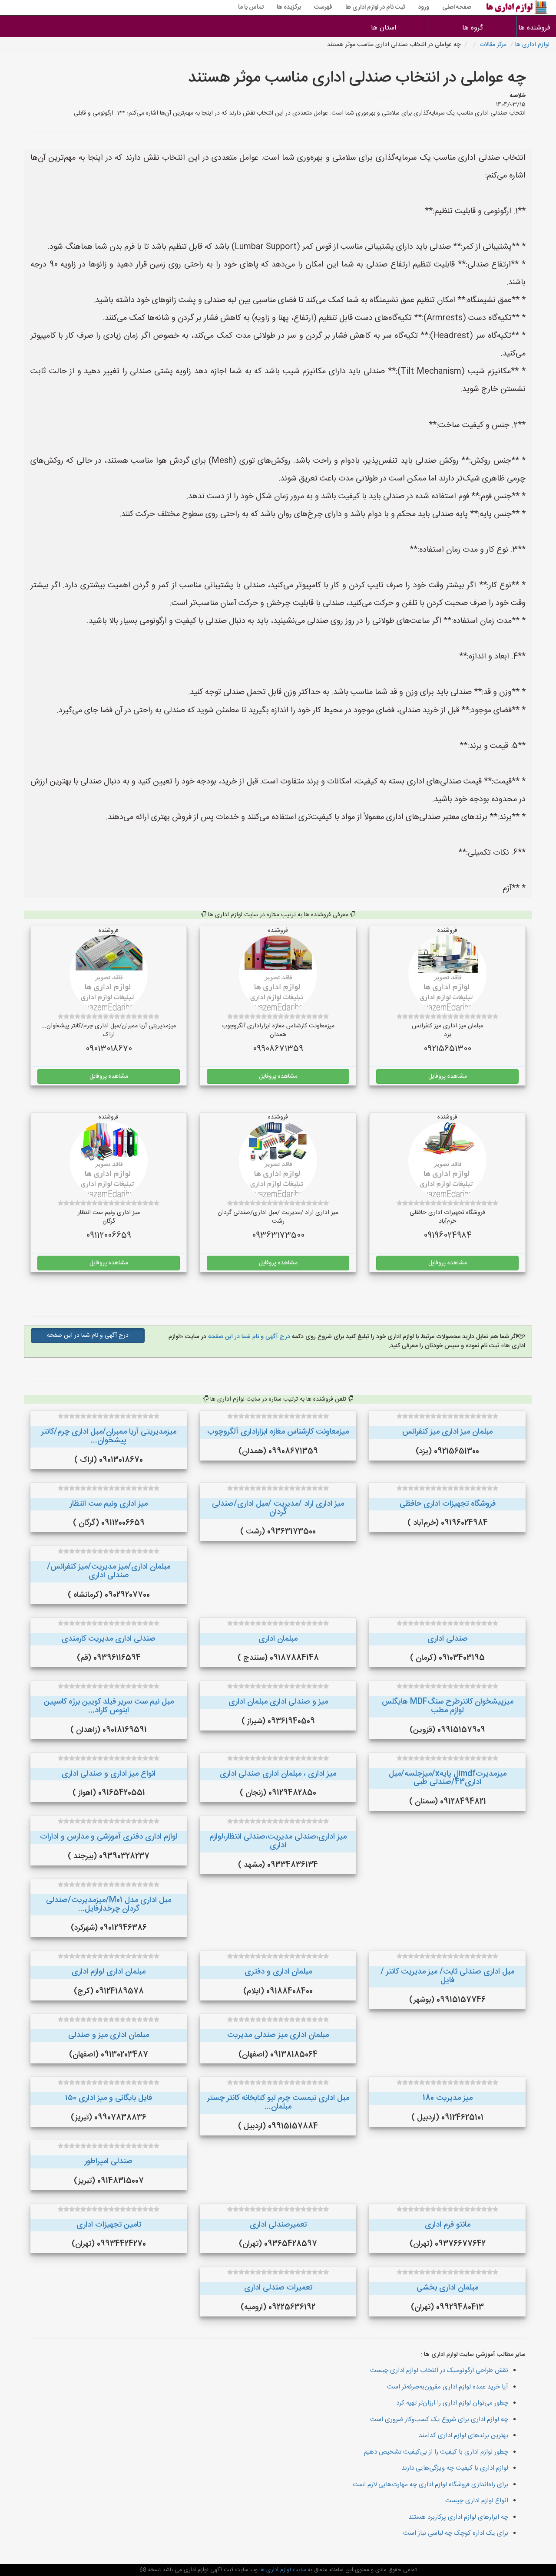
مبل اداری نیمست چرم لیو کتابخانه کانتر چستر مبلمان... (278, 2102)
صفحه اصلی (457, 7)
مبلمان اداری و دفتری (278, 1972)
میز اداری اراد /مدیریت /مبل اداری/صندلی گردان (278, 1508)
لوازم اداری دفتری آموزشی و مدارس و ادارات (109, 1837)
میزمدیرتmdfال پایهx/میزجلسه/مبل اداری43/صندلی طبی (448, 1778)
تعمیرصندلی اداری (278, 2225)
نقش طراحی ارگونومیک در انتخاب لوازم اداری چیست (439, 2370)
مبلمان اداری (278, 1639)
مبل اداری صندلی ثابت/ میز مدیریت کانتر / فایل (447, 1976)
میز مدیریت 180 (448, 2098)
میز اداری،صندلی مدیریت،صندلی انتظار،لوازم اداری (278, 1841)
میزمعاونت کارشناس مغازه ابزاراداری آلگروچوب (278, 1432)
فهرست (323, 7)
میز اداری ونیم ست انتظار (109, 1504)
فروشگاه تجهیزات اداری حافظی (448, 1504)
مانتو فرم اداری (448, 2225)
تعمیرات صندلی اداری (278, 2288)
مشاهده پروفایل (448, 1076)
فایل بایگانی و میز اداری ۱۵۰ (109, 2098)
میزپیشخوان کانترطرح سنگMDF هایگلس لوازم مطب (448, 1706)
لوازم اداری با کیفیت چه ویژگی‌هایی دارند (455, 2468)
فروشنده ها (536, 28)
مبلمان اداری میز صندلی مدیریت (278, 2035)
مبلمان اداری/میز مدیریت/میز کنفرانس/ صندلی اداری (109, 1571)
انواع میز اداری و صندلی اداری (109, 1774)
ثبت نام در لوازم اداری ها (375, 7)
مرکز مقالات (493, 45)
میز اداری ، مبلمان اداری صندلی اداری (278, 1774)
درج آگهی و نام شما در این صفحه (248, 1337)
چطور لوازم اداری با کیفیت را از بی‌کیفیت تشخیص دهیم (436, 2452)
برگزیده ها (289, 7)
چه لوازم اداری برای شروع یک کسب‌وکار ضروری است (439, 2420)
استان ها (384, 28)
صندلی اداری (448, 1639)
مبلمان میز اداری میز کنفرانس (447, 1432)
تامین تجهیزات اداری (109, 2225)
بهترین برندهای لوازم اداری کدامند (463, 2436)
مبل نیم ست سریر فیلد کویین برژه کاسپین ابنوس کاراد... (109, 1706)
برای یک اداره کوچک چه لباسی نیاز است (456, 2533)
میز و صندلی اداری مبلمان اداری (278, 1702)
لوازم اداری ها (532, 45)
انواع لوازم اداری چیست (477, 2501)
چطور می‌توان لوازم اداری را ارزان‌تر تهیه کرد (452, 2403)
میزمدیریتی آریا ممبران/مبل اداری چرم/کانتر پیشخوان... (109, 1436)
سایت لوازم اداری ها (282, 2570)
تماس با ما (251, 7)
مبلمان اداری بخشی (447, 2288)
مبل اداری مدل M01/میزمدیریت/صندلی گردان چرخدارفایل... (109, 1905)
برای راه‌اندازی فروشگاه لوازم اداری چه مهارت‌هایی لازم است (430, 2485)
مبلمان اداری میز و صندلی (109, 2035)
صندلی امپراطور (109, 2161)
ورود (424, 7)
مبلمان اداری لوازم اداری (109, 1972)
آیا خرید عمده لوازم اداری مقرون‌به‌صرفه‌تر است (448, 2387)
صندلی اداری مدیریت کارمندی (109, 1639)
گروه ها (473, 28)
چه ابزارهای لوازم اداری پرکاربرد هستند (458, 2517)
